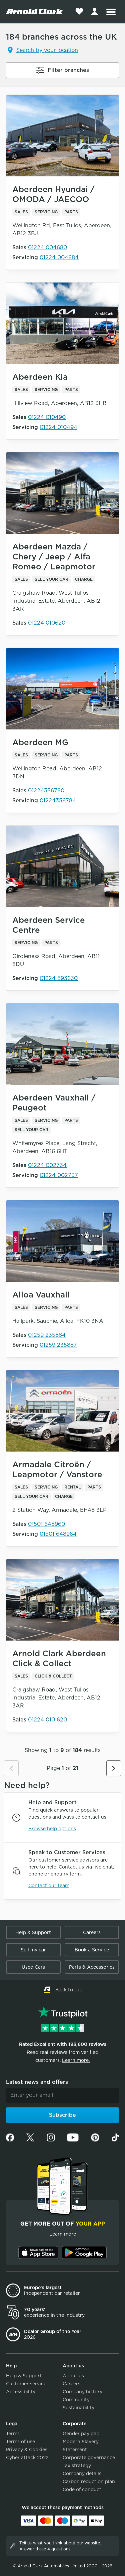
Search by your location (47, 50)
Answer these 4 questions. (45, 2549)
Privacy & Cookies (27, 2450)
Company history (82, 2392)
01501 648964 (58, 1534)
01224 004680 (47, 247)
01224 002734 (47, 1165)
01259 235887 (58, 1345)
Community (76, 2400)
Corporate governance (89, 2458)
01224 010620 (47, 623)
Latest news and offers (37, 2082)
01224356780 (46, 791)
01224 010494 (58, 427)
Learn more (63, 2234)
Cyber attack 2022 (27, 2458)
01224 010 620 (47, 1720)
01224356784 (58, 800)
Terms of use (20, 2442)
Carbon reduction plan (89, 2481)
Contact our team (49, 1885)
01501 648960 (46, 1524)
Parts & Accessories (92, 1967)
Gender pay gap (81, 2434)
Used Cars (33, 1967)
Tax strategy (77, 2466)
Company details (82, 2474)
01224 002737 (59, 1175)
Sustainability (78, 2408)
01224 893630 (59, 978)
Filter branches (68, 70)
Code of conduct (82, 2489)
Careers (92, 1932)
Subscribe (62, 2115)
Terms (13, 2434)
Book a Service (92, 1950)
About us (73, 2376)
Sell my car (33, 1950)
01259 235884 (47, 1335)
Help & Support (33, 1932)
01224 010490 (47, 417)
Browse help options (52, 1829)
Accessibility (21, 2392)
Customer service (26, 2384)
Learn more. (76, 2060)
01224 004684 (59, 257)
